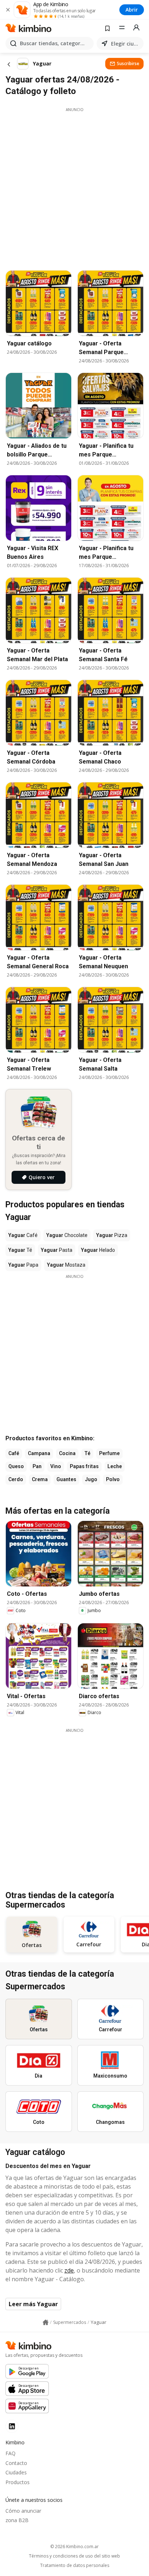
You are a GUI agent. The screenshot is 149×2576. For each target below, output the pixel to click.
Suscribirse (128, 63)
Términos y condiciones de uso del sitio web (74, 2556)
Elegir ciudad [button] (126, 44)
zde (69, 2270)
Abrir (132, 10)
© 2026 (74, 2547)
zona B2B (17, 2520)
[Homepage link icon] (46, 2322)
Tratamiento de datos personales (75, 2566)
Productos (18, 2482)
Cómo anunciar (23, 2511)
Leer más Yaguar (33, 2304)
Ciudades (16, 2472)
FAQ (10, 2453)
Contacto (16, 2463)
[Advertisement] (74, 187)
